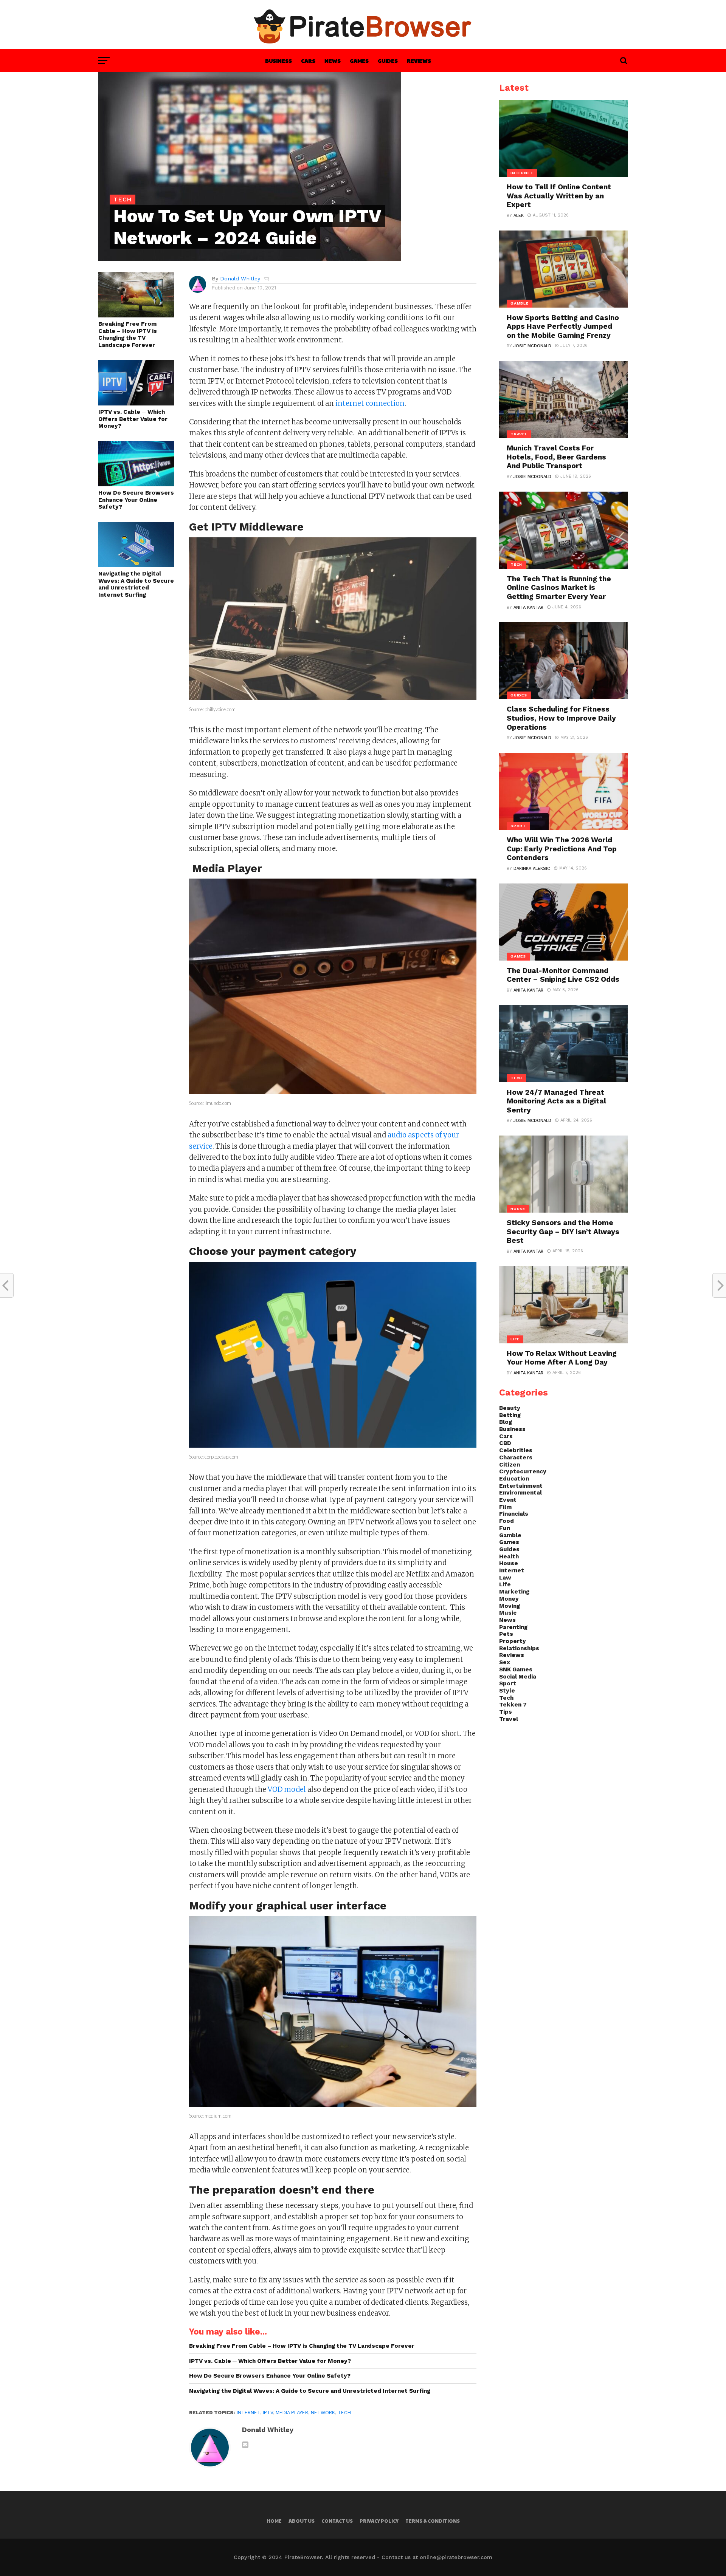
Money (509, 1599)
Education (514, 1479)
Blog (506, 1422)
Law (505, 1578)
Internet (248, 2413)
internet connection (370, 403)
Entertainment (521, 1486)
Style (507, 1691)
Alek (519, 216)
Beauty (510, 1408)
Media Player (292, 2413)
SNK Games (516, 1669)
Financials (514, 1514)
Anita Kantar (528, 607)
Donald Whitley (240, 278)
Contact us (337, 2521)
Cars (308, 60)
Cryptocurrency (523, 1471)
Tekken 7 (513, 1705)
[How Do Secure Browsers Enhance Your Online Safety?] (136, 484)
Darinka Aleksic (532, 869)
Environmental (520, 1493)
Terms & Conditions (433, 2521)
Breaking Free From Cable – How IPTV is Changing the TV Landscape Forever (128, 334)
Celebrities (516, 1450)
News (333, 60)
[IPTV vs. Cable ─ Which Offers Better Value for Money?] (136, 403)
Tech (344, 2413)
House (509, 1563)
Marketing (514, 1592)
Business (278, 60)
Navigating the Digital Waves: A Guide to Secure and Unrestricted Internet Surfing (136, 584)
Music (508, 1613)
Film (505, 1507)
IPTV (268, 2413)
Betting (510, 1415)
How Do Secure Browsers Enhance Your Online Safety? (136, 500)
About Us (302, 2521)
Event (508, 1500)
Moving (510, 1606)
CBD (505, 1443)
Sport (508, 1683)
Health (509, 1556)
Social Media (518, 1677)
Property (513, 1641)
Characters (516, 1457)
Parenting (513, 1627)
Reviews (419, 60)
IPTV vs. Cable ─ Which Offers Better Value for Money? (133, 419)
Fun (505, 1528)
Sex (505, 1662)
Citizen (510, 1465)
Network (323, 2413)
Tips (506, 1712)
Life (505, 1584)
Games (359, 60)
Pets (506, 1634)
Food (506, 1521)
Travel (509, 1719)
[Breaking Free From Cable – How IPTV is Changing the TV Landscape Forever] (136, 315)
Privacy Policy (379, 2521)
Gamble (510, 1535)
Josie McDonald (532, 346)
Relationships (519, 1648)
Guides (388, 60)
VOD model (287, 1789)
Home (274, 2521)
